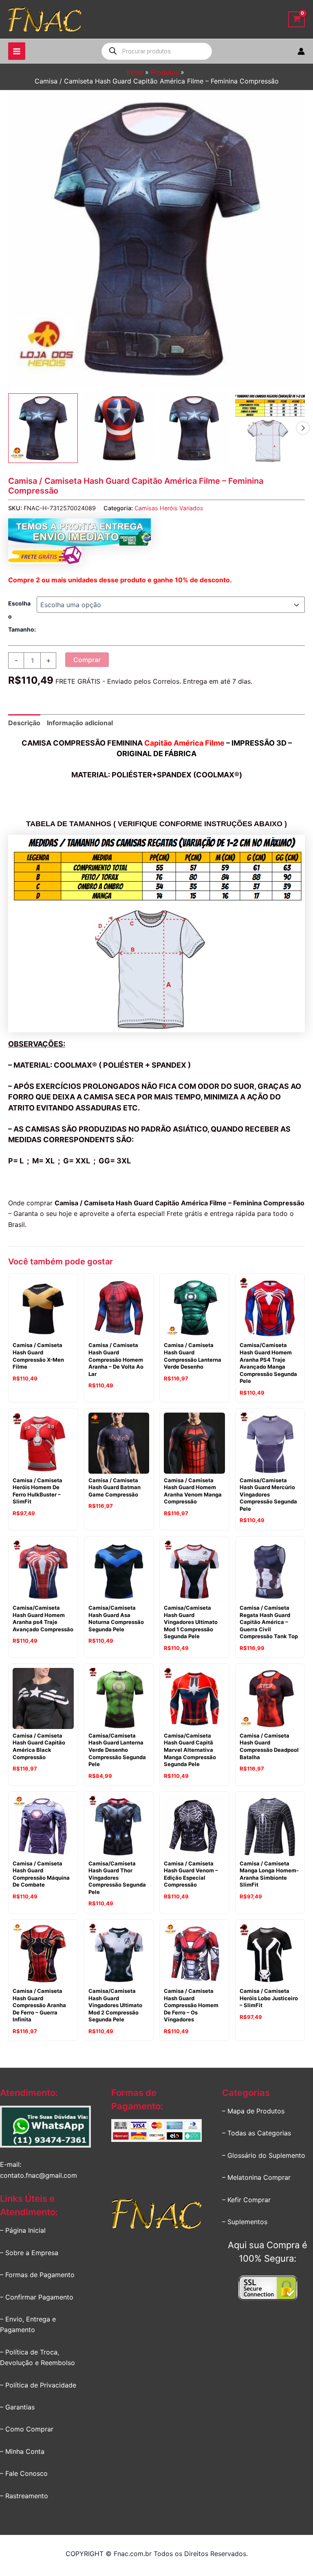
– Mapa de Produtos (253, 2111)
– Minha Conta (22, 2451)
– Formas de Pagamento (37, 2275)
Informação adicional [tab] (80, 723)
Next (303, 428)
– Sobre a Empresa (29, 2253)
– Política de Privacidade (38, 2385)
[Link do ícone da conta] (301, 51)
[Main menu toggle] (17, 51)
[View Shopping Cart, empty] (296, 19)
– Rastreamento (24, 2496)
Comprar (87, 660)
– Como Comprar (27, 2429)
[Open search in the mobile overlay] (157, 51)
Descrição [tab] (24, 723)
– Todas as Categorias (257, 2133)
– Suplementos (245, 2222)
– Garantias (17, 2407)
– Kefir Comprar (246, 2200)
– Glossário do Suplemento (264, 2155)
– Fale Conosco (24, 2473)
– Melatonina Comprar (256, 2177)
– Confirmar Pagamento (37, 2297)
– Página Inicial (23, 2230)
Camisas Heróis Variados (169, 508)
